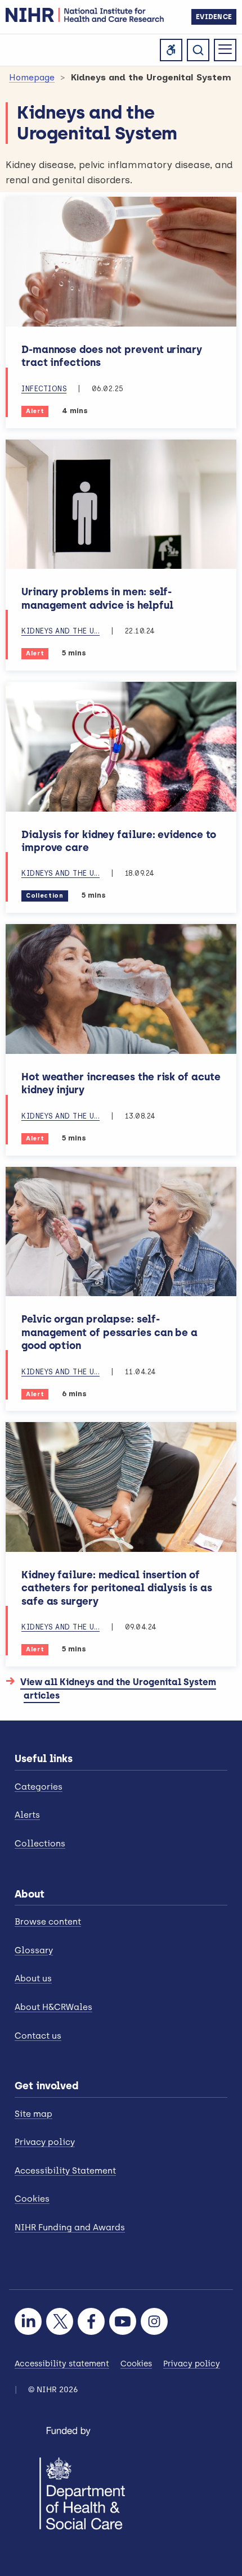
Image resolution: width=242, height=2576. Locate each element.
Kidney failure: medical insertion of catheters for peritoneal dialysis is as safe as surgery (117, 1588)
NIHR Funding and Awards (70, 2228)
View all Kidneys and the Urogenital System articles (120, 1689)
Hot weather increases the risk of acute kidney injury (121, 1083)
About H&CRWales (53, 2007)
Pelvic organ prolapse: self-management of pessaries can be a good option (109, 1332)
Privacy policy (45, 2142)
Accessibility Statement (65, 2171)
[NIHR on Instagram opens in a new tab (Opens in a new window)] (154, 2321)
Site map (33, 2114)
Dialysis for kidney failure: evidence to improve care (119, 841)
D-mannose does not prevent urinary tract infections (112, 356)
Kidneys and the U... (60, 631)
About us (33, 1979)
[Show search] (198, 50)
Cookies (32, 2199)
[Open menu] (225, 50)
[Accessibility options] (171, 50)
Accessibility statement (62, 2364)
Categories (39, 1787)
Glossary (34, 1950)
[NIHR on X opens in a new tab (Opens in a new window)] (60, 2321)
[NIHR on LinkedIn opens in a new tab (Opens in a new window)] (28, 2321)
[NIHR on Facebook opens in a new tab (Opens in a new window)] (91, 2321)
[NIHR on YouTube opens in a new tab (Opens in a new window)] (123, 2321)
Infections (44, 389)
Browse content (48, 1922)
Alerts (27, 1815)
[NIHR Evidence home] (85, 15)
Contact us (38, 2036)
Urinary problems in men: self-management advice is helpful (97, 598)
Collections (40, 1844)
